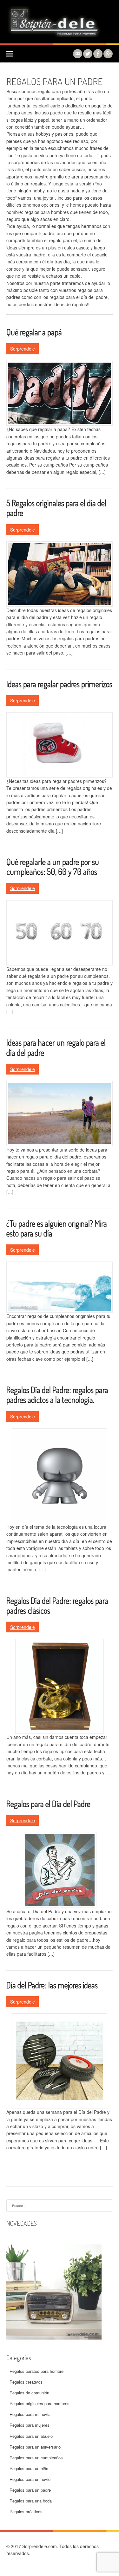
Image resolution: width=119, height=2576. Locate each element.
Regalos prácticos (26, 2511)
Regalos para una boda (31, 2501)
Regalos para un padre (30, 2490)
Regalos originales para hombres (40, 2403)
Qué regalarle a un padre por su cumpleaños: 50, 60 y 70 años (53, 867)
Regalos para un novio (30, 2479)
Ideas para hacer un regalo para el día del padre (56, 1047)
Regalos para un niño (29, 2468)
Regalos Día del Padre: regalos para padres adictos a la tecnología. (57, 1395)
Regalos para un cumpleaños (36, 2458)
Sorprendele (23, 349)
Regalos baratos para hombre (36, 2371)
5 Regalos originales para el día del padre (56, 508)
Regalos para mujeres (30, 2425)
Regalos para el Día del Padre (48, 1804)
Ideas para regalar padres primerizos (59, 684)
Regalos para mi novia (30, 2414)
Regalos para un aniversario (35, 2447)
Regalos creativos (26, 2382)
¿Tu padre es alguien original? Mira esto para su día (57, 1228)
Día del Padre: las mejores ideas (52, 1985)
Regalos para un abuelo (31, 2436)
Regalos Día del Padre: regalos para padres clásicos (57, 1605)
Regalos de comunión (29, 2393)
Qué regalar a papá (34, 332)
